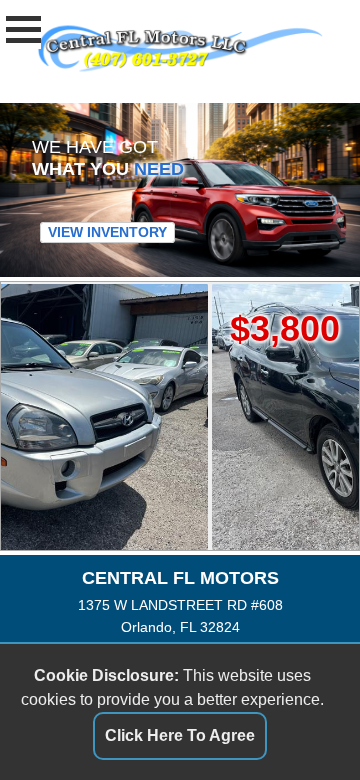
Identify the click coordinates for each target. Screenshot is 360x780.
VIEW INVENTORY (107, 232)
